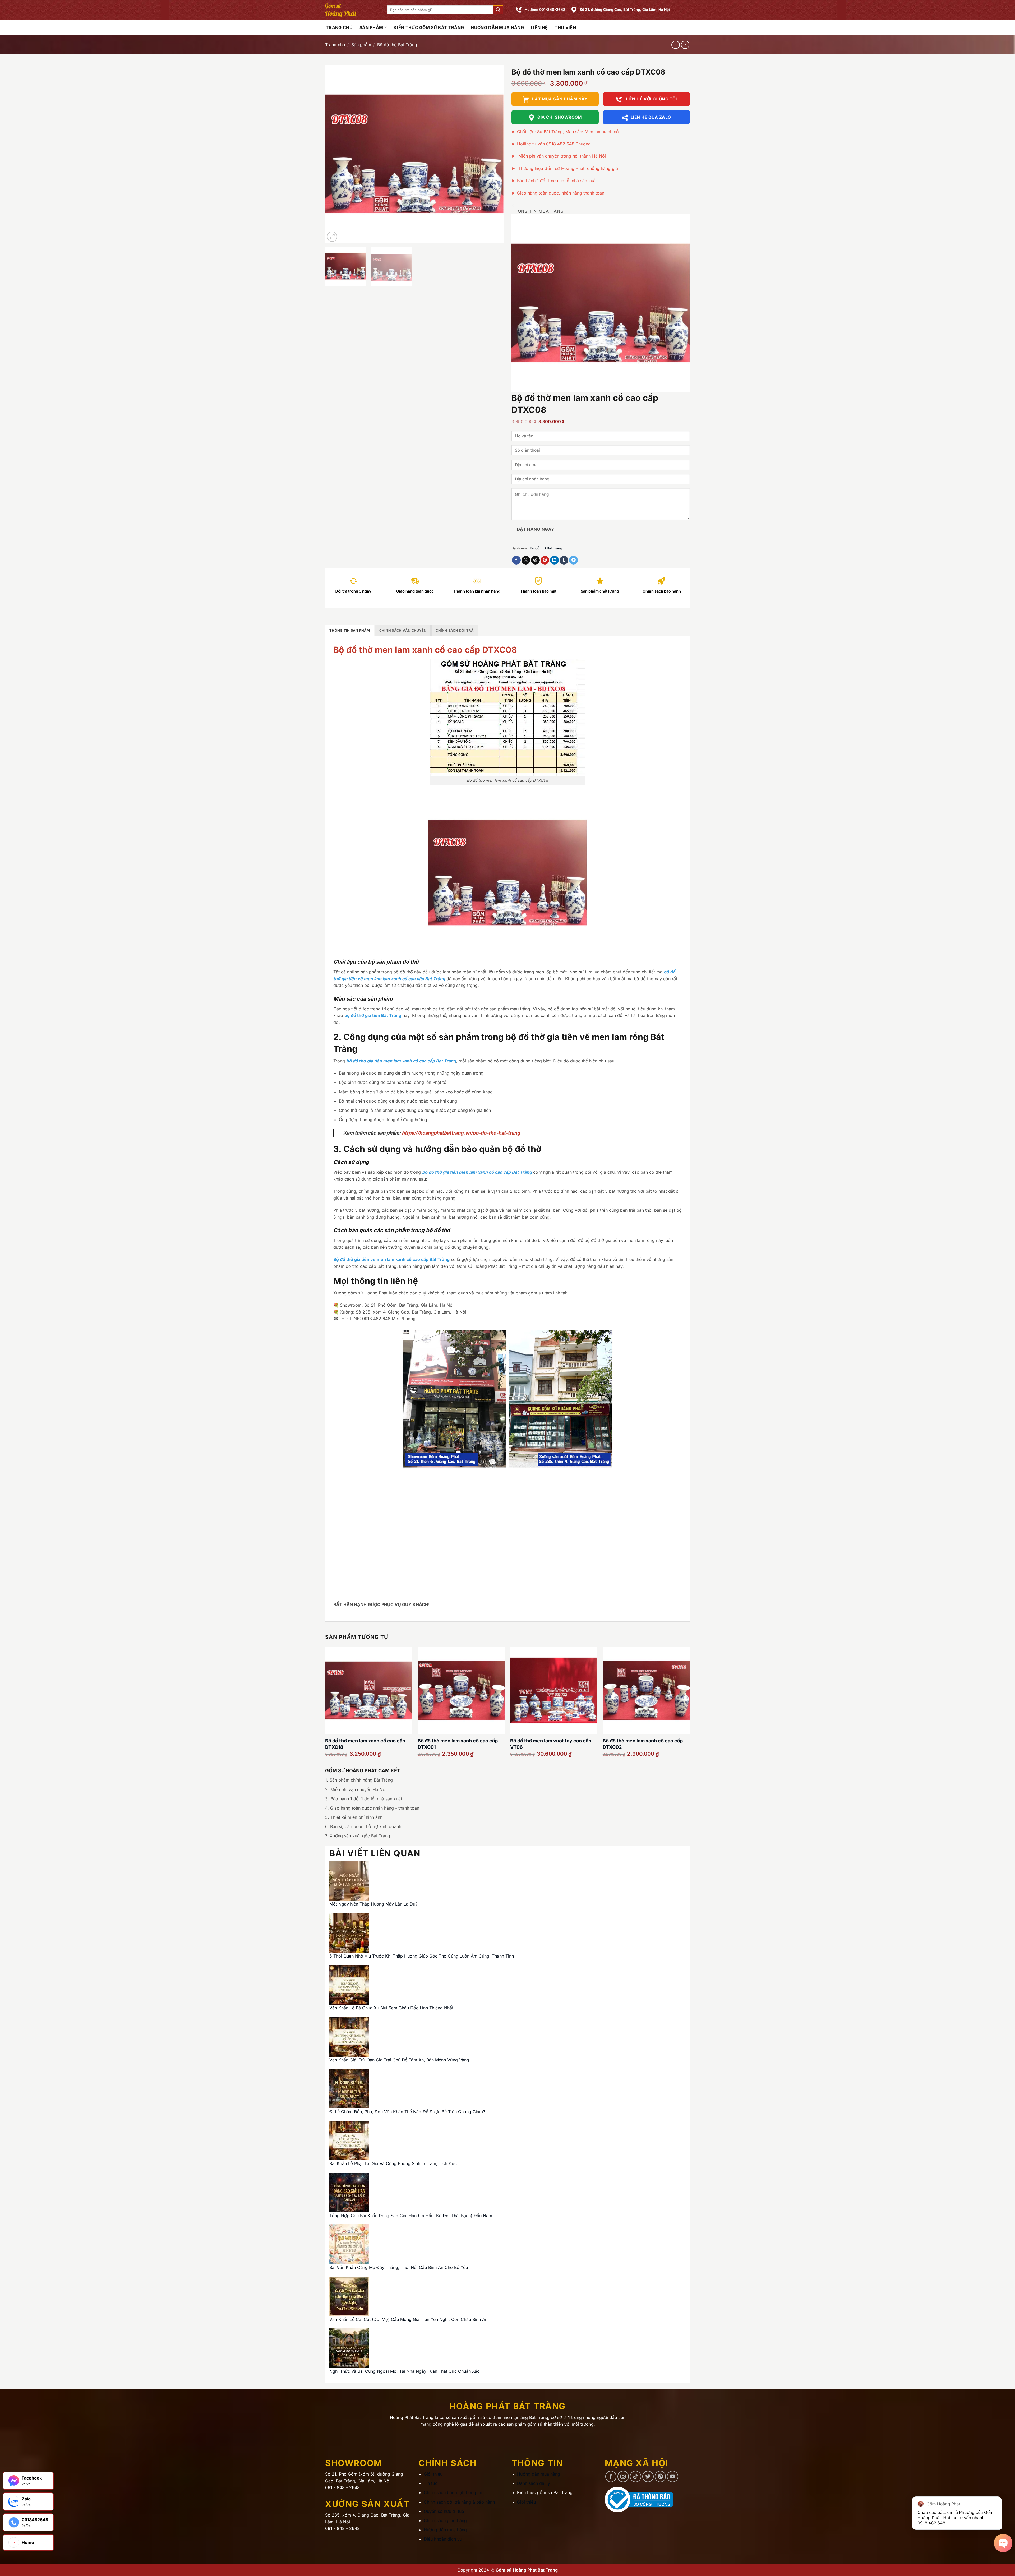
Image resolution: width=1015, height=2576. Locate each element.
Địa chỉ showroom (560, 117)
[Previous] (335, 154)
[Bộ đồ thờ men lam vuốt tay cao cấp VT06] (554, 1690)
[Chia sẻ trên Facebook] (516, 560)
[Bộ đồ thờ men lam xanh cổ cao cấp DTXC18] (369, 1690)
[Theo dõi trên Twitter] (648, 2476)
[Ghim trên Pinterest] (545, 560)
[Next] (493, 154)
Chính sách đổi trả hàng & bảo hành (459, 2502)
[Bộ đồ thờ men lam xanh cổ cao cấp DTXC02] (646, 1690)
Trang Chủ (339, 27)
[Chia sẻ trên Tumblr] (564, 560)
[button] (498, 10)
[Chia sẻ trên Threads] (535, 560)
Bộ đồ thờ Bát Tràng (397, 45)
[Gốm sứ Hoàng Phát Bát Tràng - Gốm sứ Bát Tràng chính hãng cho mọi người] (352, 10)
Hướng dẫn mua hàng (497, 27)
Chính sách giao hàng (445, 2520)
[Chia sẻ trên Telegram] (573, 560)
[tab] (350, 630)
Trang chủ (335, 45)
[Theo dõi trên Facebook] (611, 2476)
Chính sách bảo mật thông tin (453, 2492)
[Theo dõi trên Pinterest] (660, 2476)
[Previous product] (685, 45)
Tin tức (431, 2483)
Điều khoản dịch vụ (443, 2539)
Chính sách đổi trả (455, 630)
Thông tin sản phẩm (350, 630)
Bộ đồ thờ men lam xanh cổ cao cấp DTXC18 (365, 1744)
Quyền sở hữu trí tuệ (444, 2511)
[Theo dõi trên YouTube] (673, 2476)
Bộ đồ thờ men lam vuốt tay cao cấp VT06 (551, 1744)
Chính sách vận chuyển (403, 630)
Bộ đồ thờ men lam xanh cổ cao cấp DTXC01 (458, 1744)
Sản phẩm (371, 27)
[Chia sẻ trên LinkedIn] (554, 560)
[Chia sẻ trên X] (526, 560)
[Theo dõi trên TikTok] (636, 2476)
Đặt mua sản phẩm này (560, 99)
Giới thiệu (433, 2474)
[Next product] (675, 45)
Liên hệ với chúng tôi (651, 99)
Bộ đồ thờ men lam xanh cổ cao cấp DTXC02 (643, 1744)
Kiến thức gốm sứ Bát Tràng (429, 27)
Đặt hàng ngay (536, 529)
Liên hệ (539, 27)
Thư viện (565, 27)
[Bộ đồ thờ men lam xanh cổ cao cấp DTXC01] (461, 1690)
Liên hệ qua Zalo (651, 117)
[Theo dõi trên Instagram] (623, 2476)
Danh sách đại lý (534, 2483)
